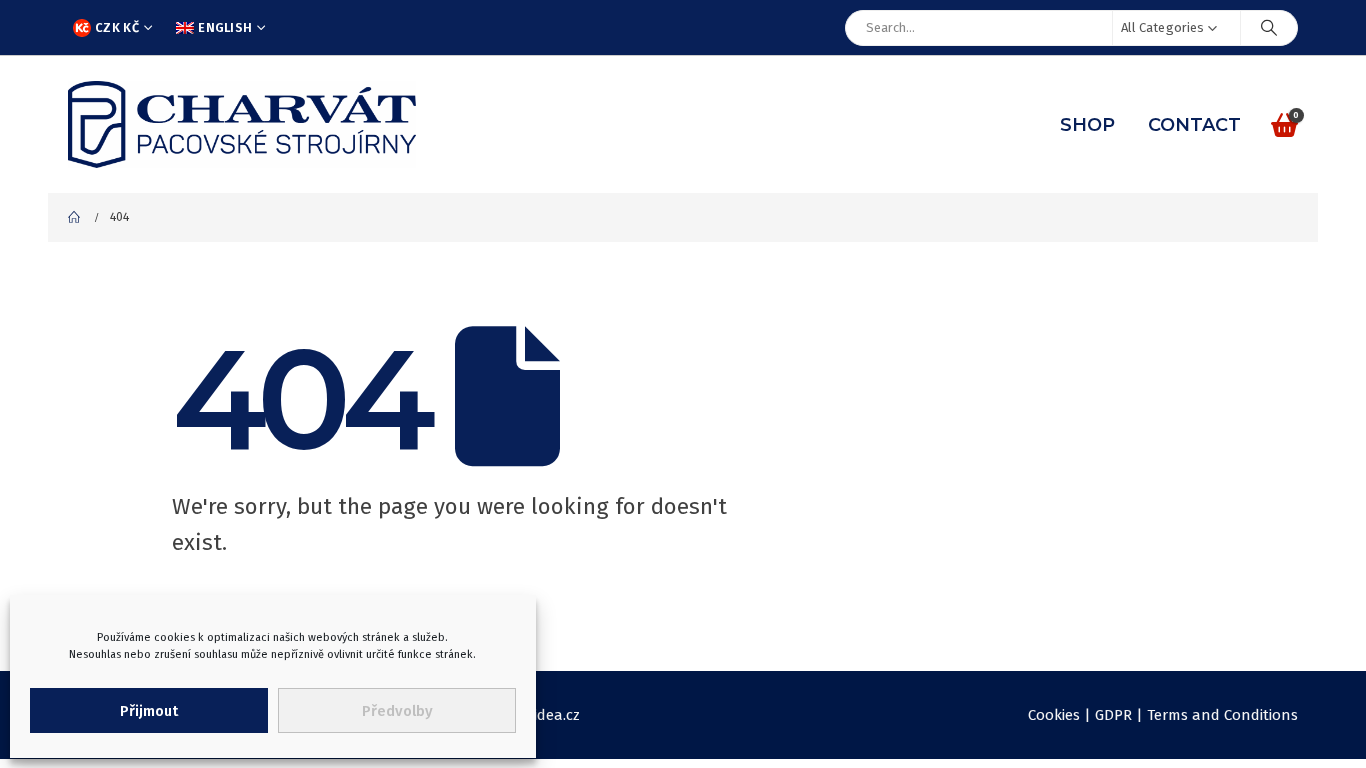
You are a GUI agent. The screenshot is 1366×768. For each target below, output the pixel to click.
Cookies (1054, 715)
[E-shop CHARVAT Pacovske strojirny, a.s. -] (242, 124)
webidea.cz (543, 715)
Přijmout (149, 711)
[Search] (1269, 28)
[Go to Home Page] (75, 217)
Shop (1087, 125)
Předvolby (397, 711)
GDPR (1113, 715)
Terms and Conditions (1222, 715)
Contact (1194, 125)
